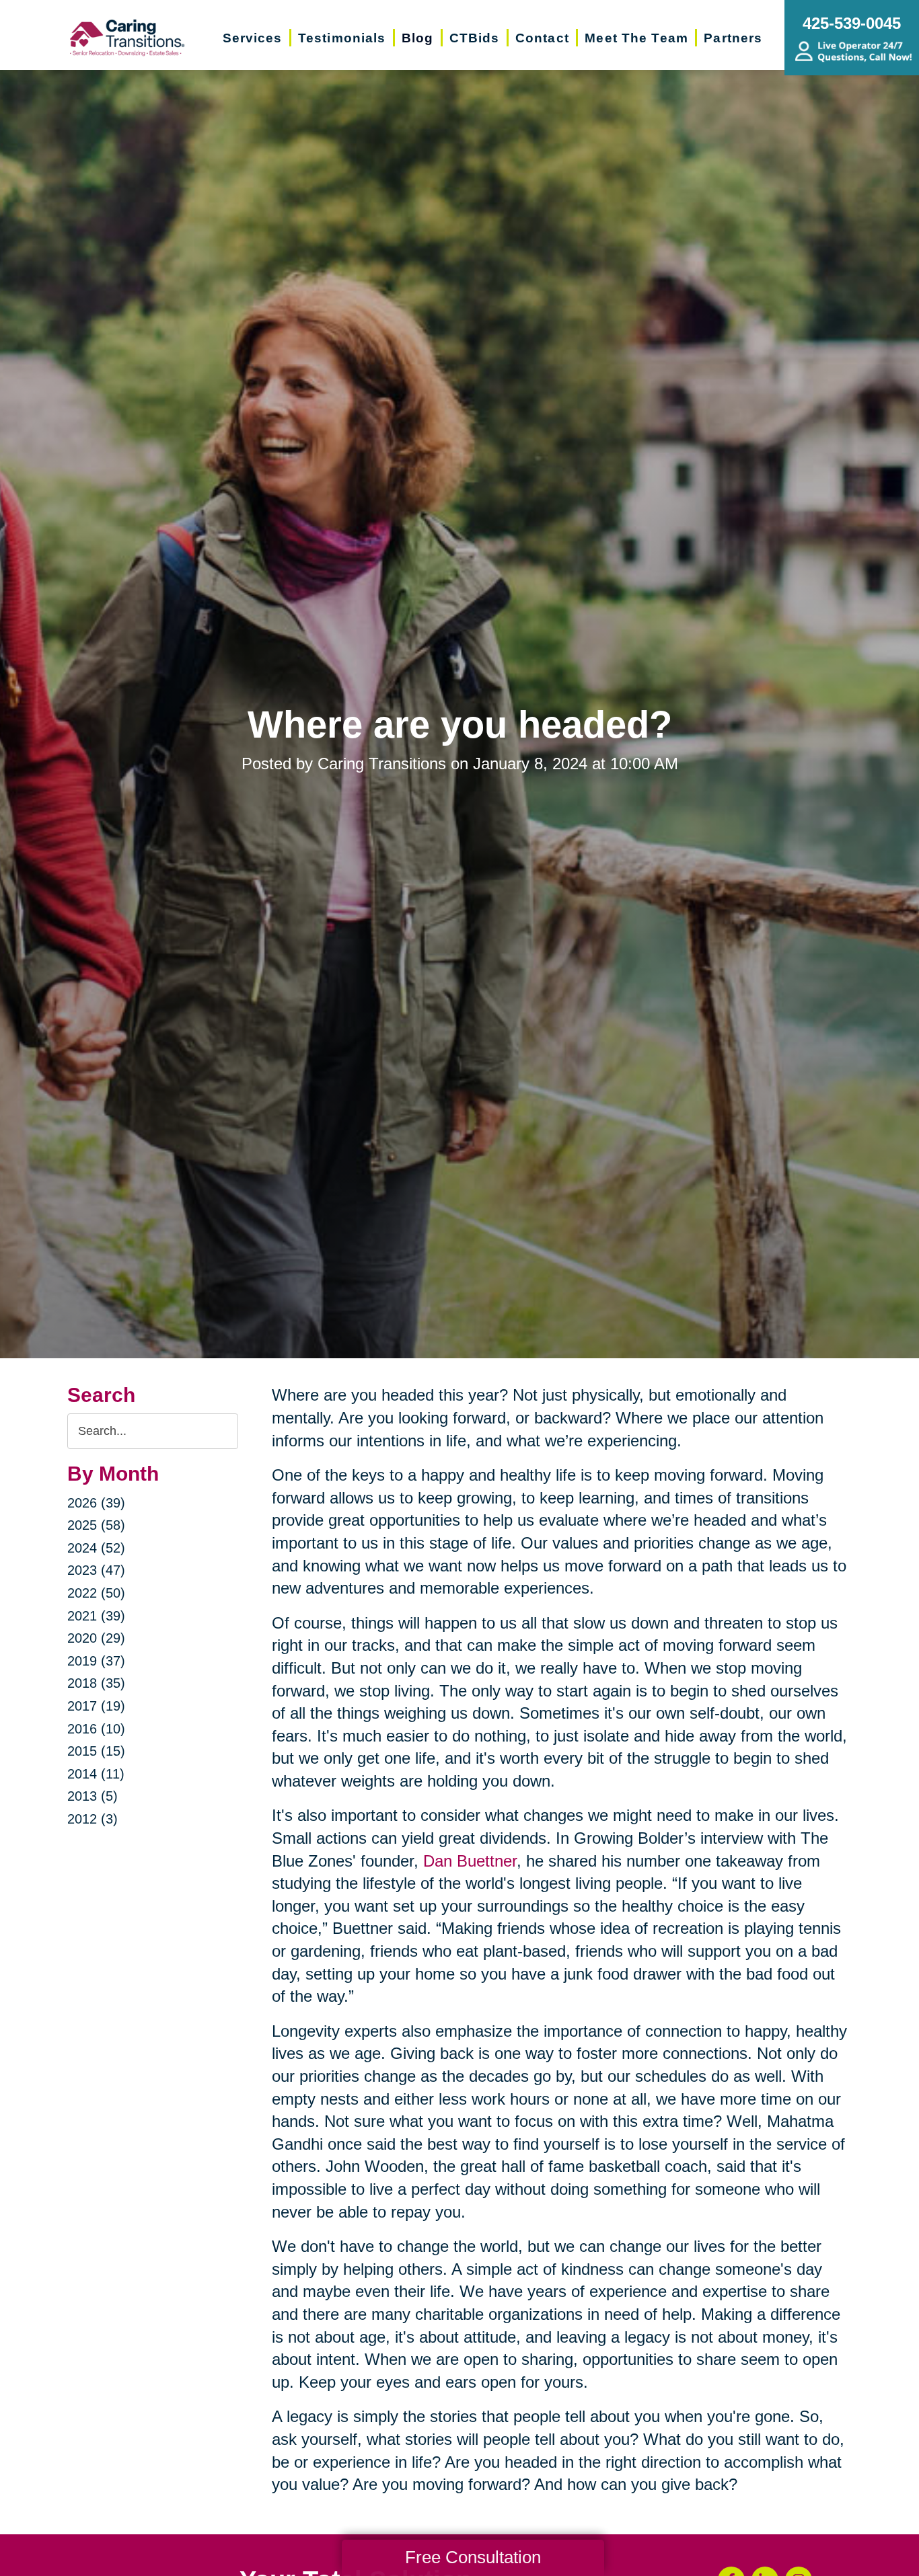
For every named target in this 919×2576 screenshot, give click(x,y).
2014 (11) (96, 1774)
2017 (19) (96, 1706)
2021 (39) (96, 1616)
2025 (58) (96, 1525)
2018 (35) (96, 1683)
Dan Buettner (470, 1861)
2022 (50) (96, 1593)
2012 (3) (93, 1819)
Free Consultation (473, 2557)
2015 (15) (96, 1751)
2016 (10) (96, 1729)
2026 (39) (96, 1503)
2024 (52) (96, 1548)
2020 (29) (96, 1638)
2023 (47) (96, 1570)
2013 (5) (93, 1796)
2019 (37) (96, 1661)
